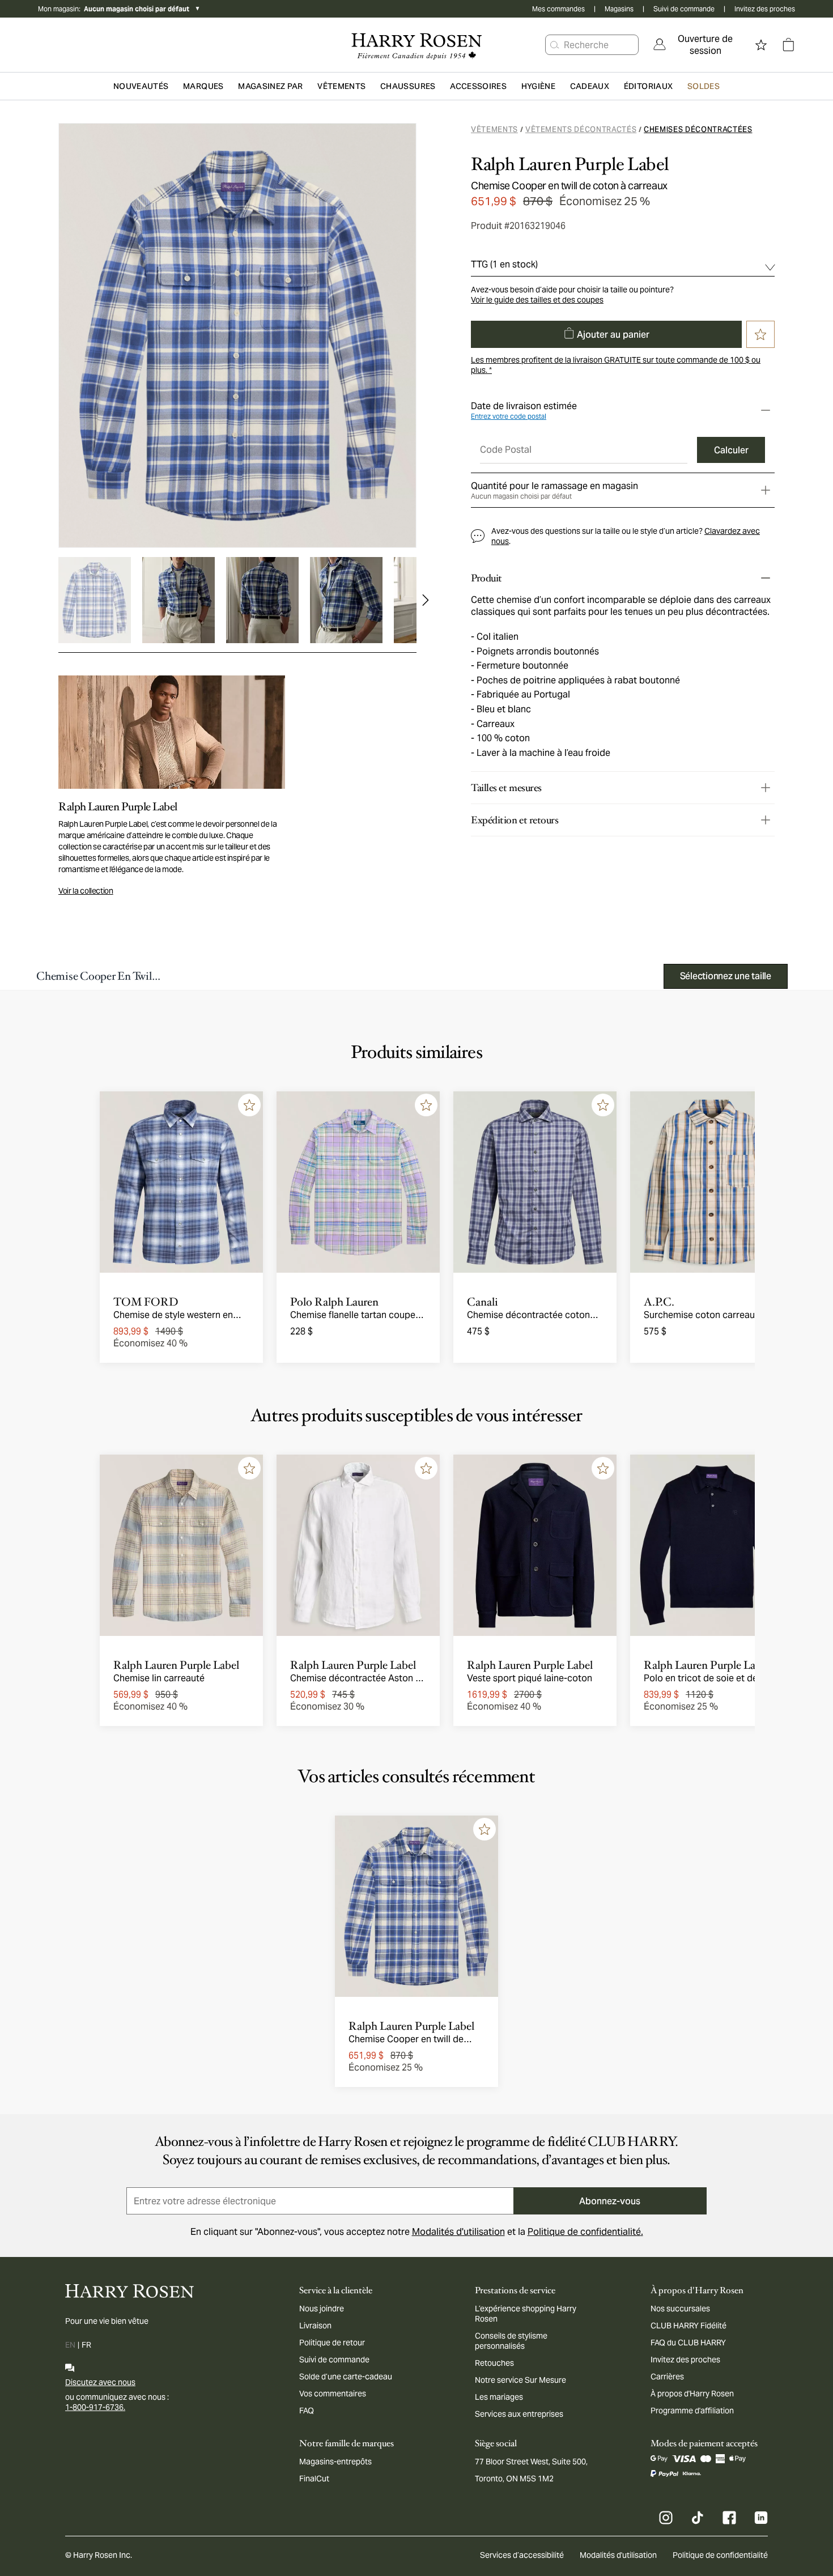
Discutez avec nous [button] (100, 2382)
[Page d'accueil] (416, 45)
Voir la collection (86, 891)
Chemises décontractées (698, 129)
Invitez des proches (765, 9)
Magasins (619, 9)
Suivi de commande (684, 9)
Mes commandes (558, 9)
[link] (698, 45)
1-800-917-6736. (95, 2407)
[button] (555, 45)
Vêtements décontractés (581, 129)
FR (86, 2345)
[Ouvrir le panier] (788, 45)
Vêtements (494, 129)
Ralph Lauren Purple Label (570, 164)
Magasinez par (271, 86)
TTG (504, 264)
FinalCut (314, 2479)
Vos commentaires (333, 2394)
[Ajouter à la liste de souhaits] (249, 1105)
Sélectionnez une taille (726, 976)
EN (70, 2345)
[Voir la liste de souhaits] (761, 45)
